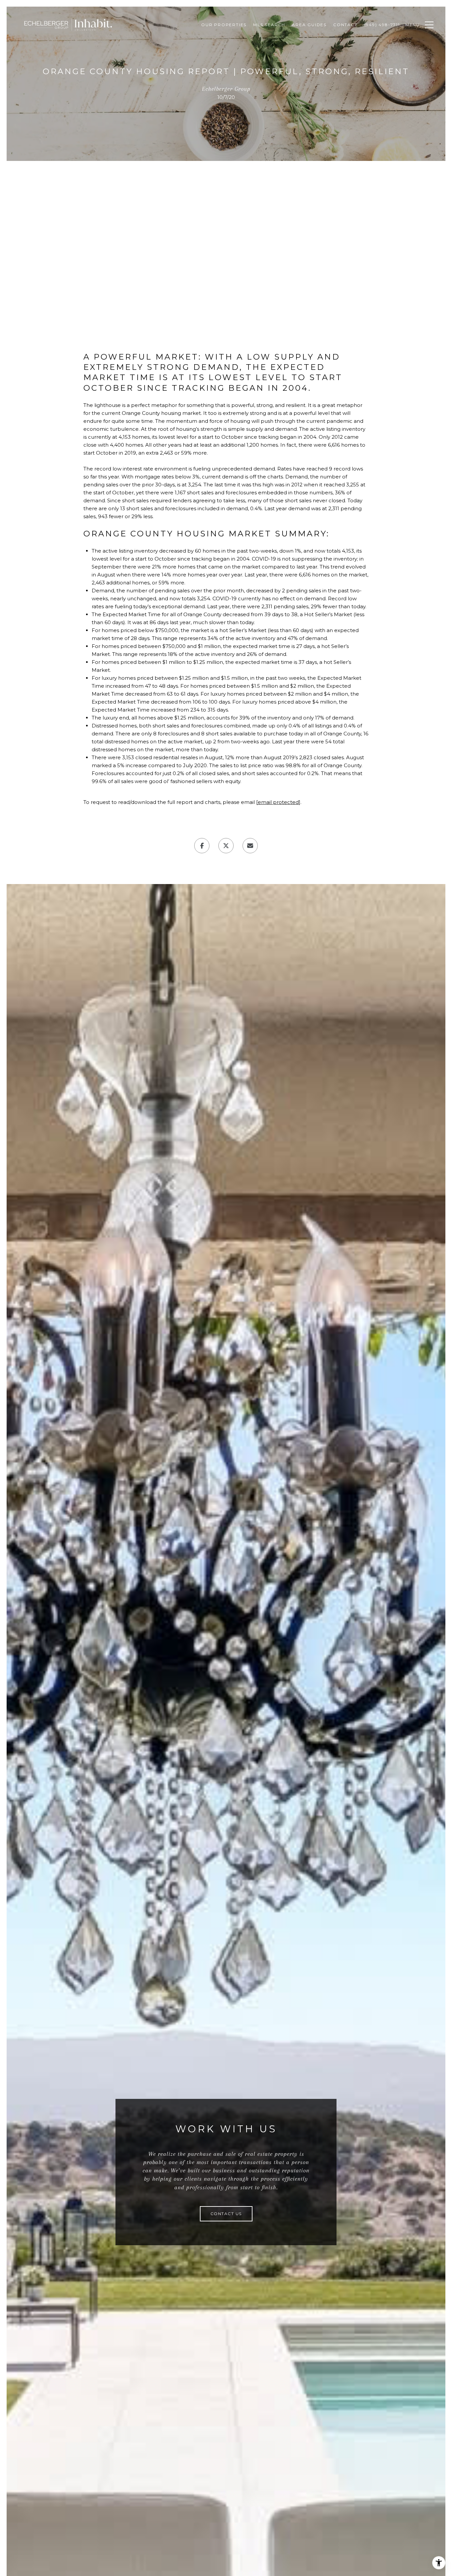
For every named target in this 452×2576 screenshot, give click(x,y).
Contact (345, 25)
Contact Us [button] (226, 2214)
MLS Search (269, 25)
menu (413, 25)
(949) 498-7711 (382, 25)
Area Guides (309, 25)
